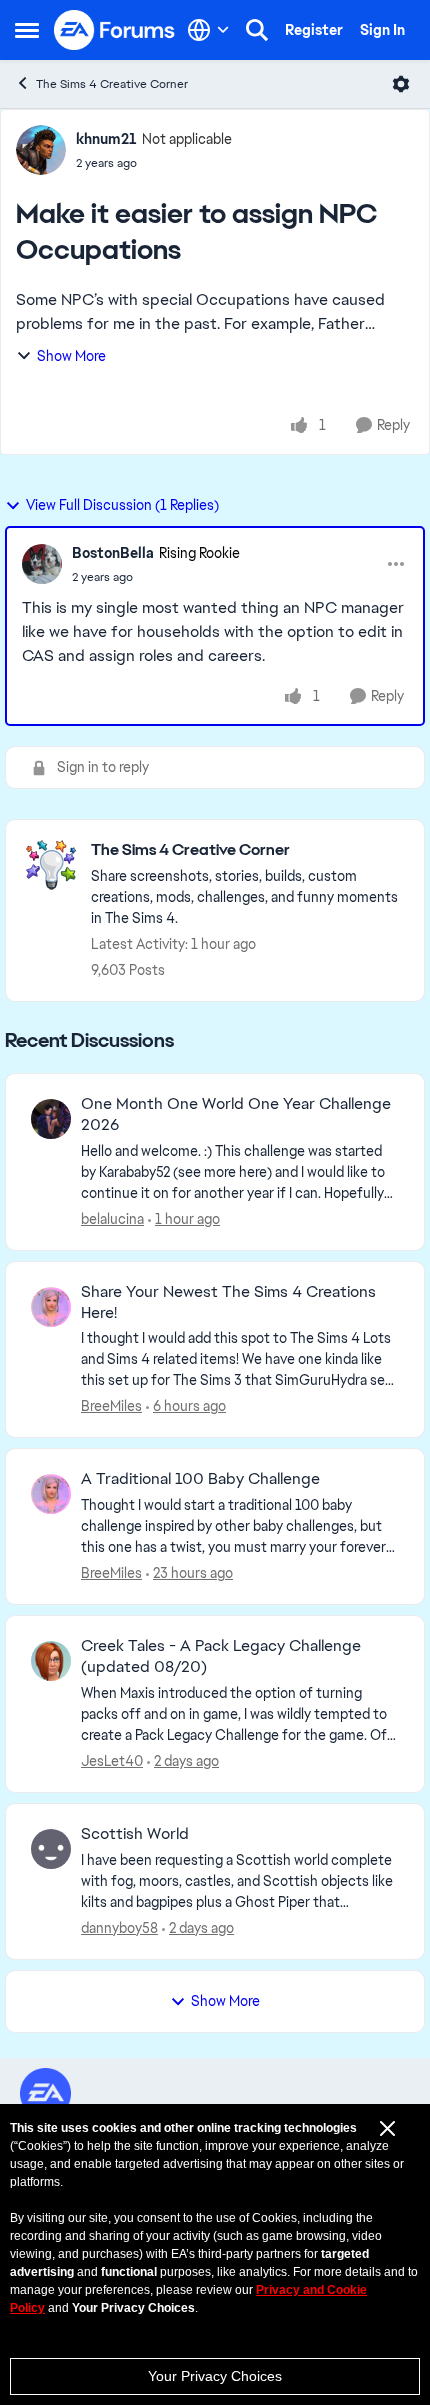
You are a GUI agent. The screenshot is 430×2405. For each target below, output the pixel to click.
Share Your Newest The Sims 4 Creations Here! (228, 1302)
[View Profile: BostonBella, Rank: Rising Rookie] (42, 564)
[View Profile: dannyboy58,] (51, 1849)
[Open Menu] (401, 84)
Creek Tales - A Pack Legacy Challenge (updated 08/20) (221, 1656)
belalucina (112, 1219)
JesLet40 (112, 1761)
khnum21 (106, 139)
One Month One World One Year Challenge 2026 (236, 1114)
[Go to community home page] (115, 30)
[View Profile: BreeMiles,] (51, 1307)
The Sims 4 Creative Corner (112, 84)
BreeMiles (111, 1406)
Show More (71, 356)
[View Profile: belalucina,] (51, 1119)
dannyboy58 (119, 1928)
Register (314, 30)
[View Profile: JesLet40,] (51, 1661)
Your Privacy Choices (215, 2376)
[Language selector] (208, 30)
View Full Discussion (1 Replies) (122, 505)
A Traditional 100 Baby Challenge (200, 1479)
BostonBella (113, 553)
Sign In (382, 30)
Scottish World (135, 1834)
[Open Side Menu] (27, 30)
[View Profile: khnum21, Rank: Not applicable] (41, 150)
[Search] (257, 30)
